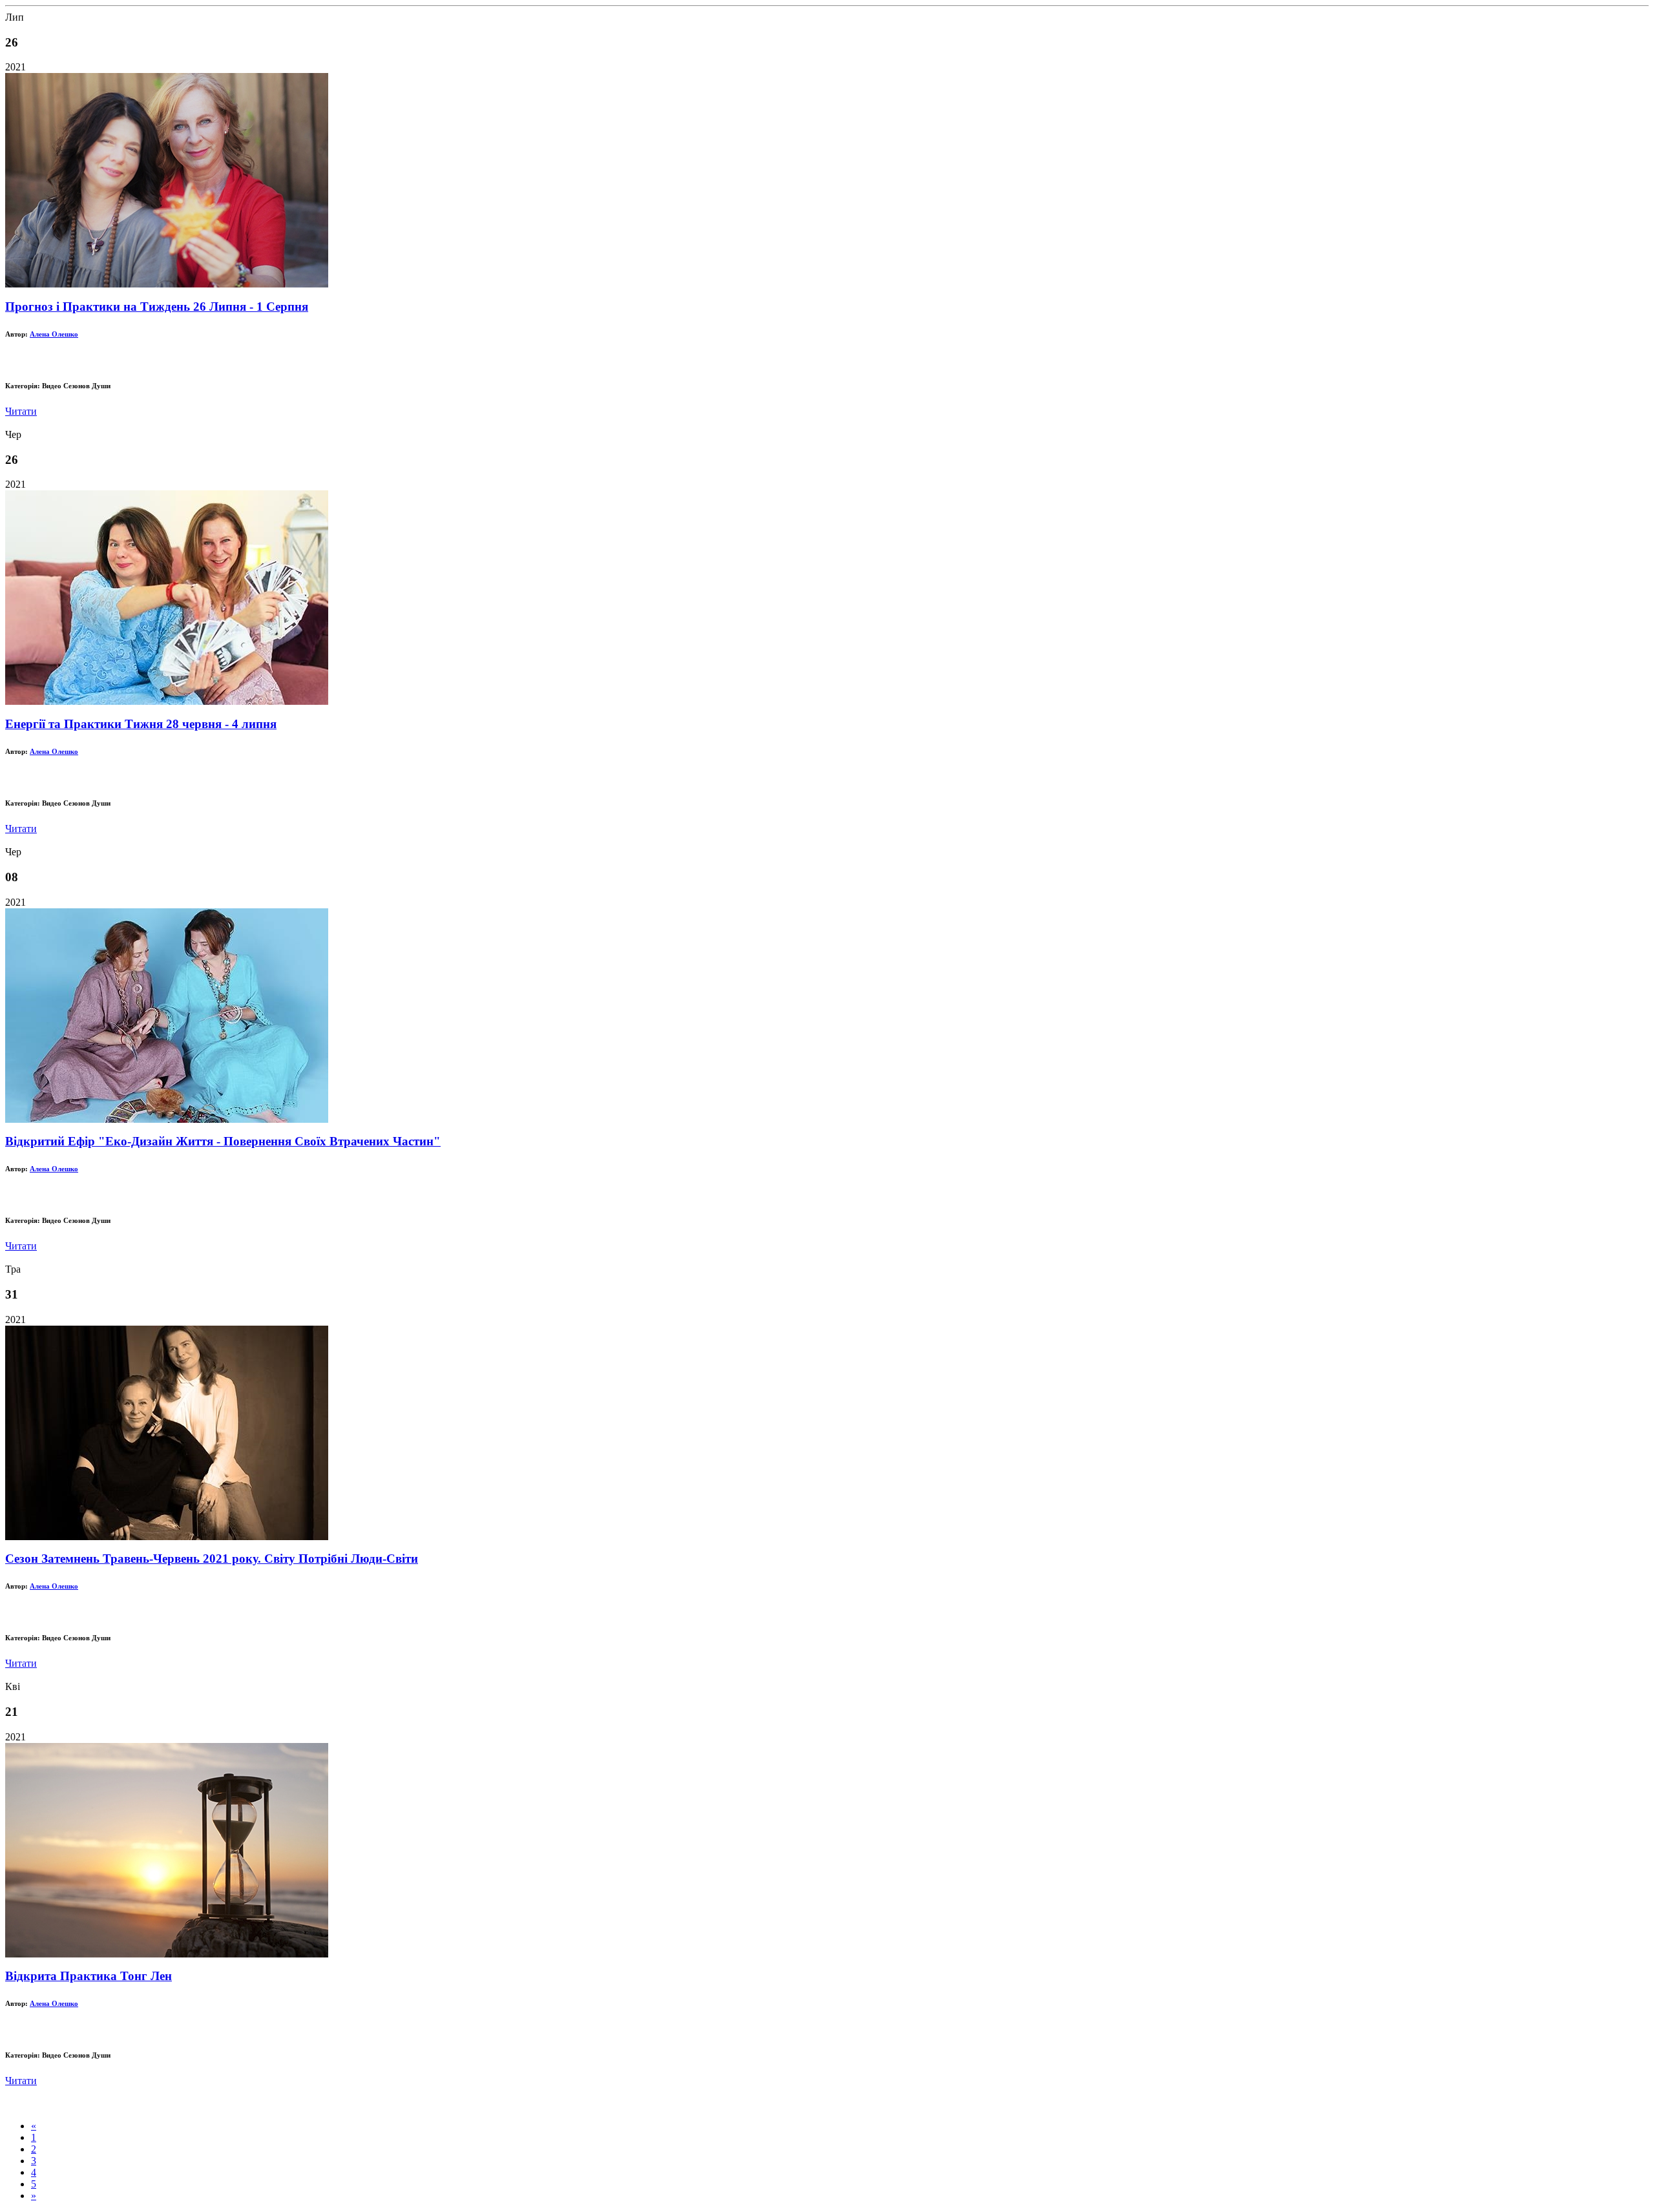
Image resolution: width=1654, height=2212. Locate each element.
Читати (21, 411)
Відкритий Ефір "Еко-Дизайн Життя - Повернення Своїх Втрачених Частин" (223, 1141)
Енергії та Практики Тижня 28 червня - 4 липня (141, 724)
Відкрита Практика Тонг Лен (89, 1976)
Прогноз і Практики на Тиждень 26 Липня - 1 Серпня (157, 307)
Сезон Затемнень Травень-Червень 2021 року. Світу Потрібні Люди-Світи (212, 1559)
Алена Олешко (54, 334)
